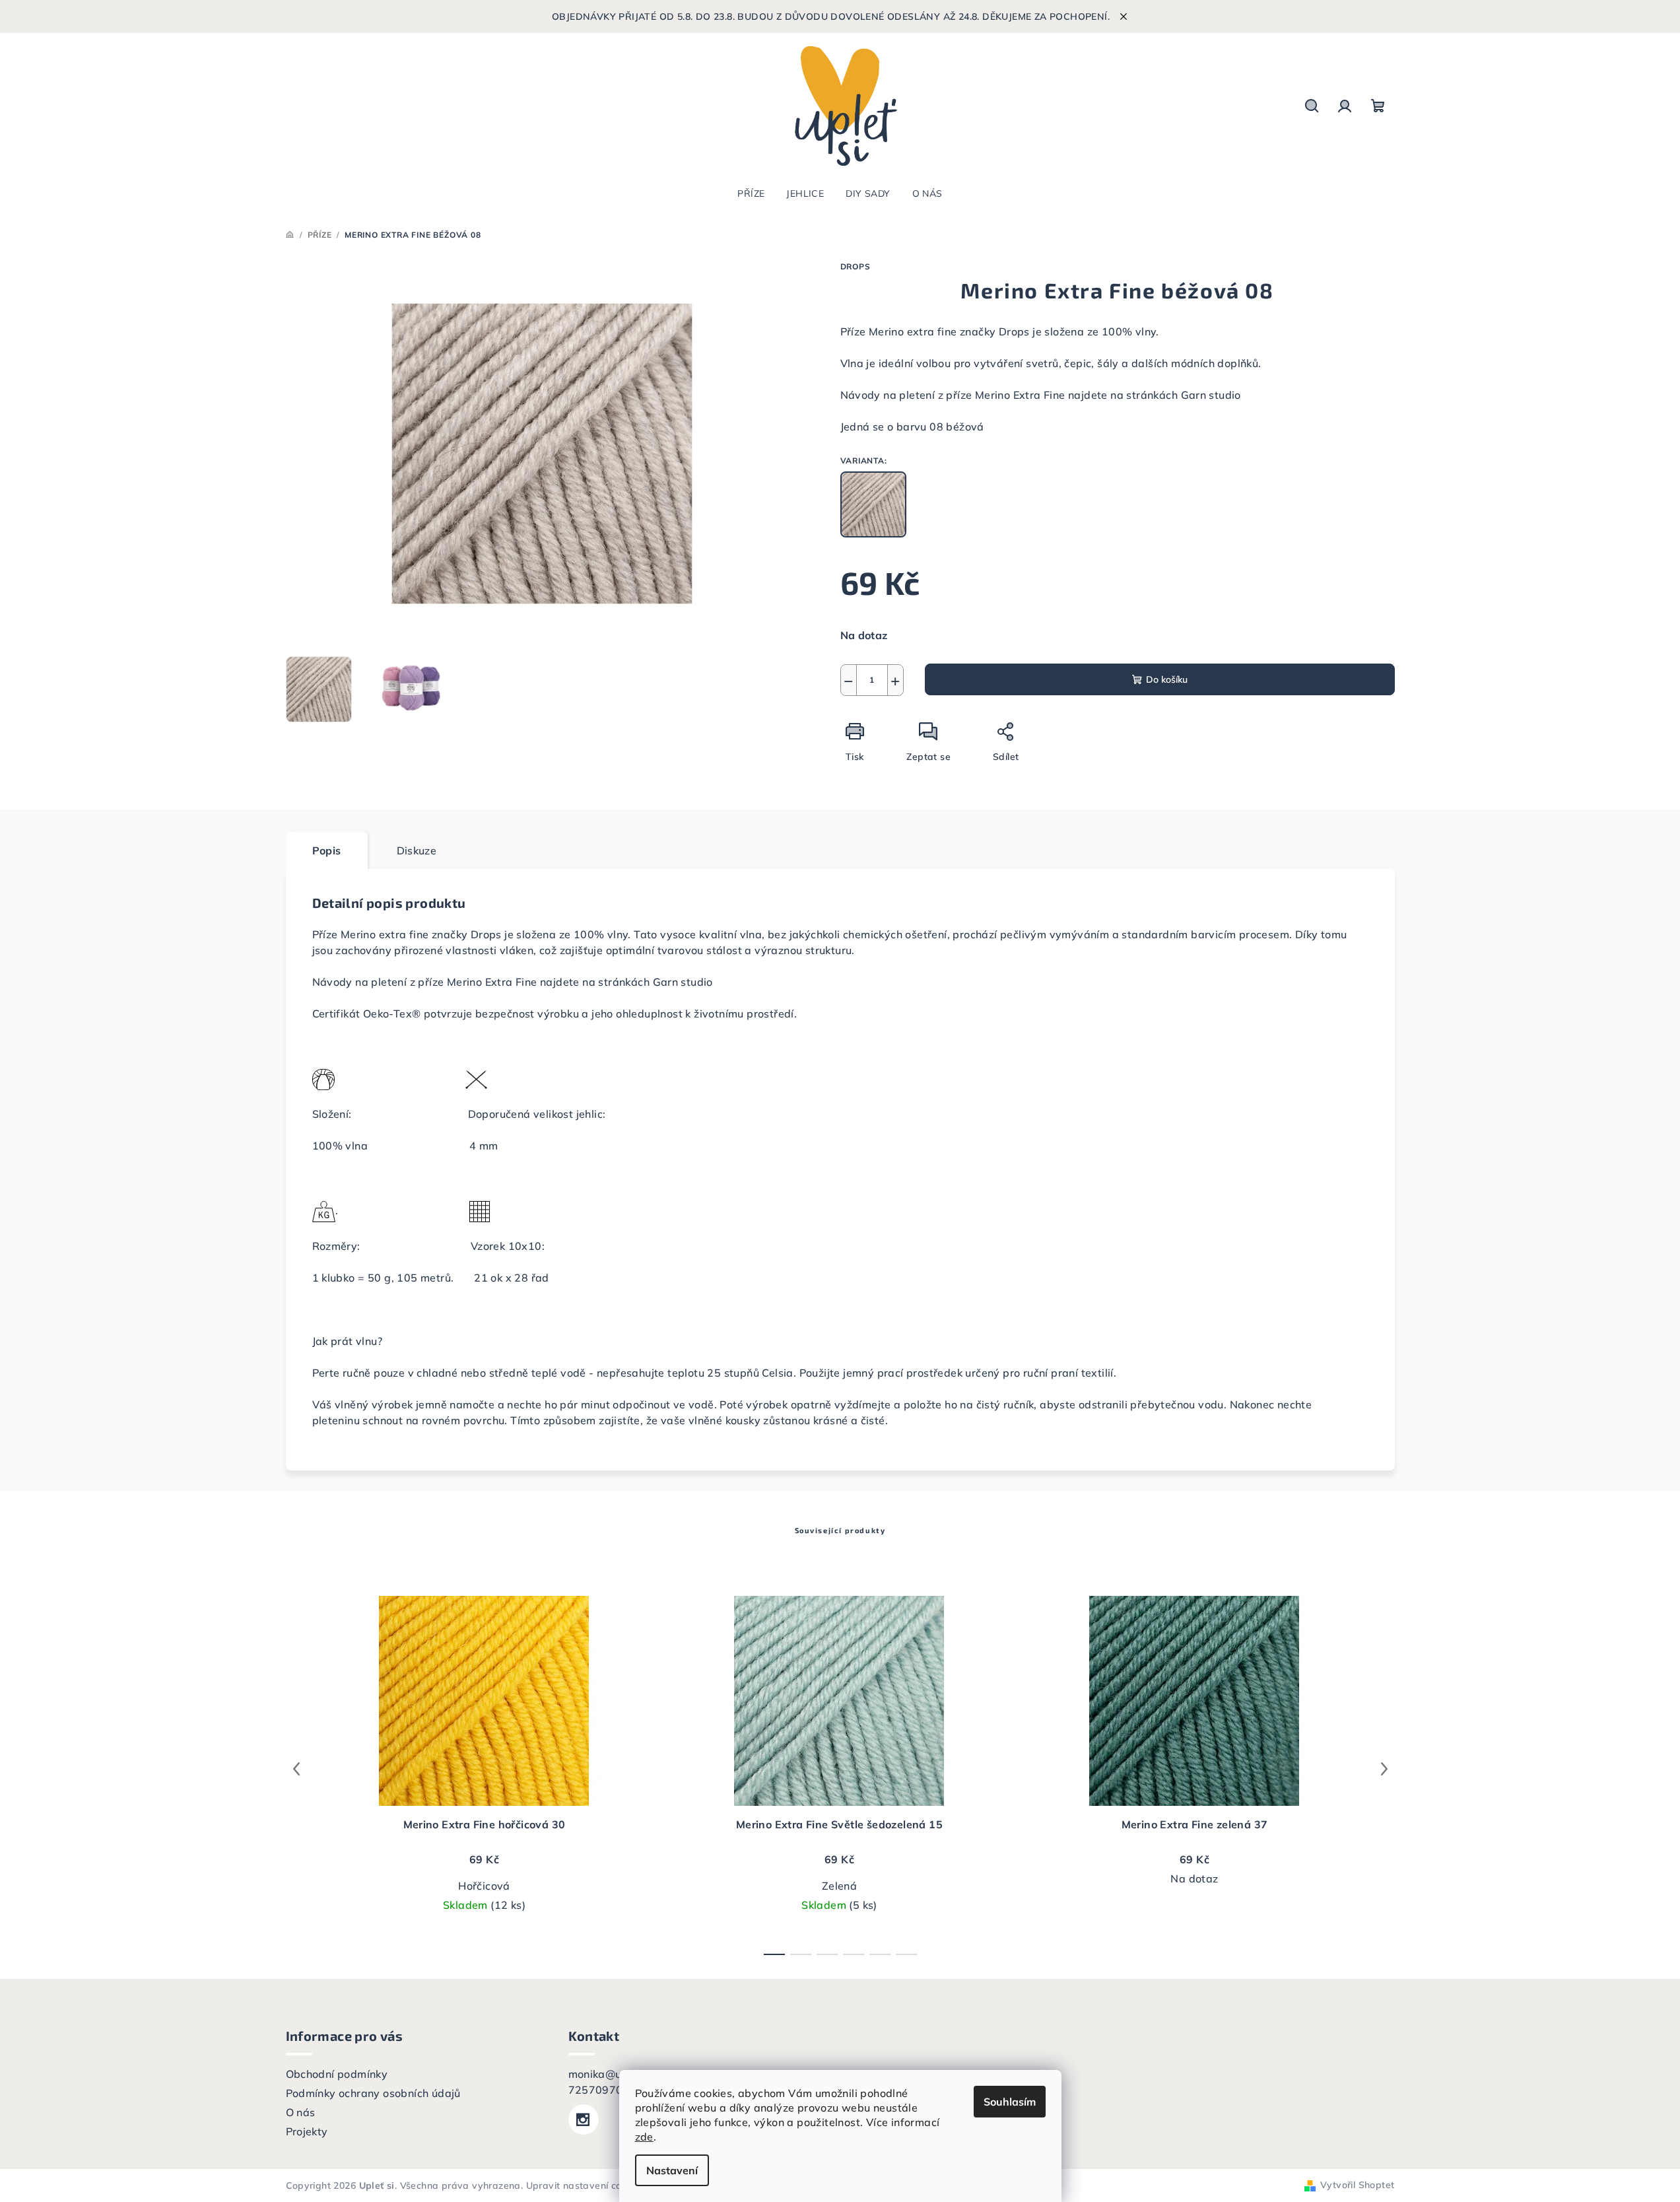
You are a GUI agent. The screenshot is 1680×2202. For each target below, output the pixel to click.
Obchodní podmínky (337, 2074)
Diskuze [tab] (417, 850)
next (1384, 1769)
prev (296, 1769)
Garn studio (1211, 395)
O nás (301, 2112)
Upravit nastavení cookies (586, 2185)
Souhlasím (1010, 2102)
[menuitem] (751, 193)
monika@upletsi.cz (617, 2074)
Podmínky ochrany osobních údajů (373, 2093)
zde (644, 2137)
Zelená (839, 1886)
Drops (856, 266)
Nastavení (672, 2170)
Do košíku (1167, 679)
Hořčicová (484, 1886)
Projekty (307, 2131)
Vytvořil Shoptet (1357, 2185)
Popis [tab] (327, 850)
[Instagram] (584, 2119)
